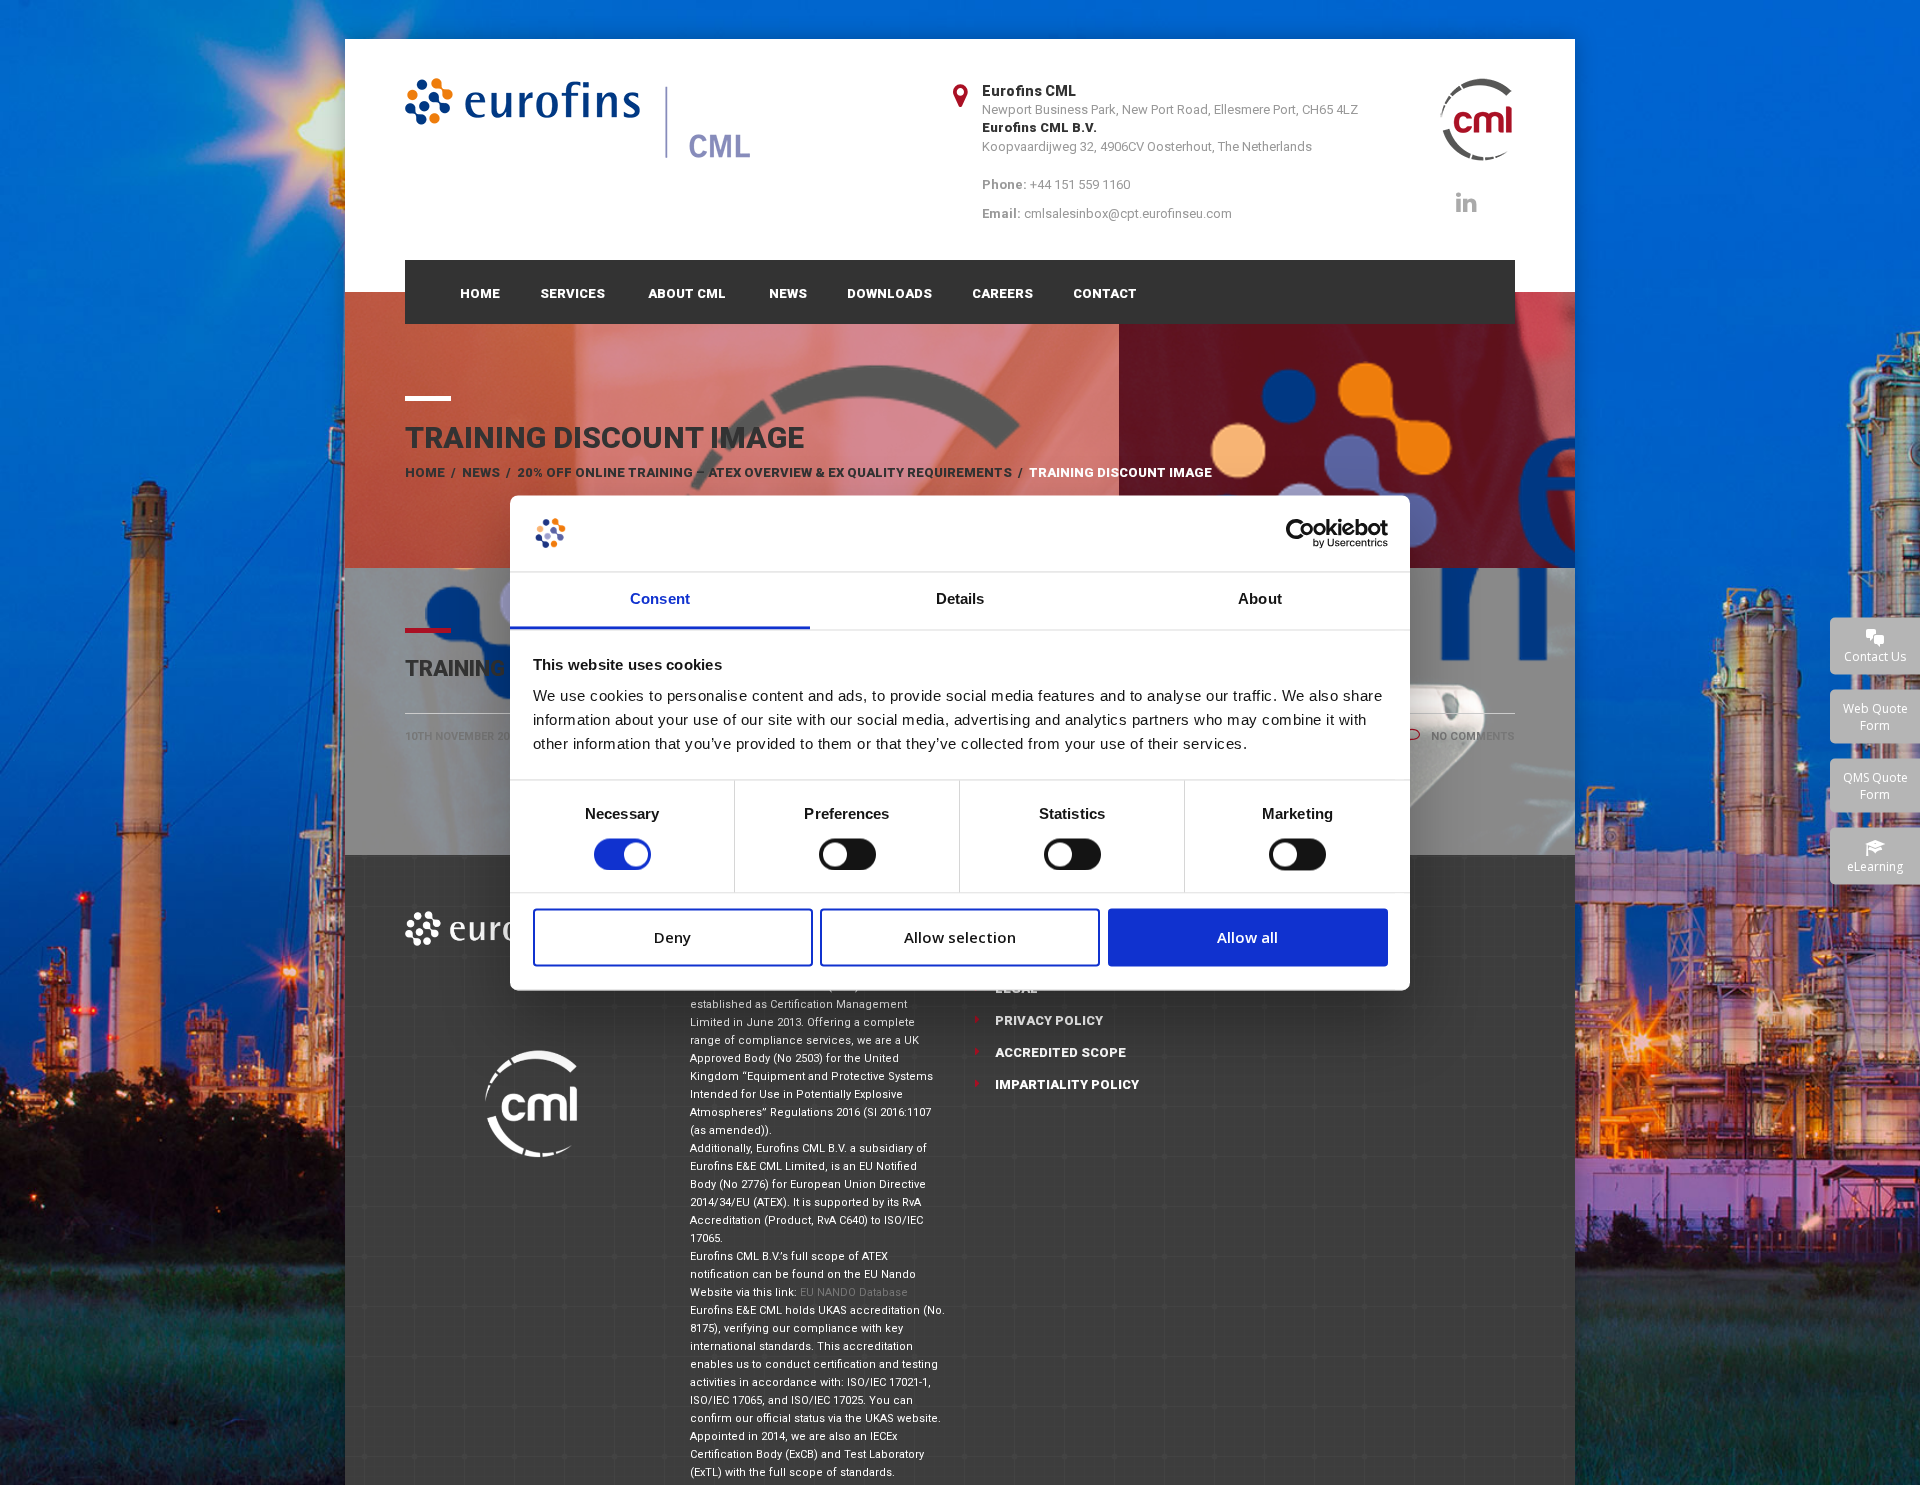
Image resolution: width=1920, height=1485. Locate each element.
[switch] (847, 854)
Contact (1105, 293)
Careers (1002, 293)
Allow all (1247, 938)
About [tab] (1260, 599)
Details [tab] (960, 599)
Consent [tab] (660, 599)
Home (480, 293)
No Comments (1471, 736)
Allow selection (960, 938)
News (788, 293)
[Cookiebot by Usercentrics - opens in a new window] (1300, 533)
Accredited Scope (1060, 1052)
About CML (687, 293)
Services (572, 293)
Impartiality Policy (1067, 1084)
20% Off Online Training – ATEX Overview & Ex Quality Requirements (764, 472)
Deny (672, 938)
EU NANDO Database (854, 1292)
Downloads (889, 293)
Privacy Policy (1049, 1020)
